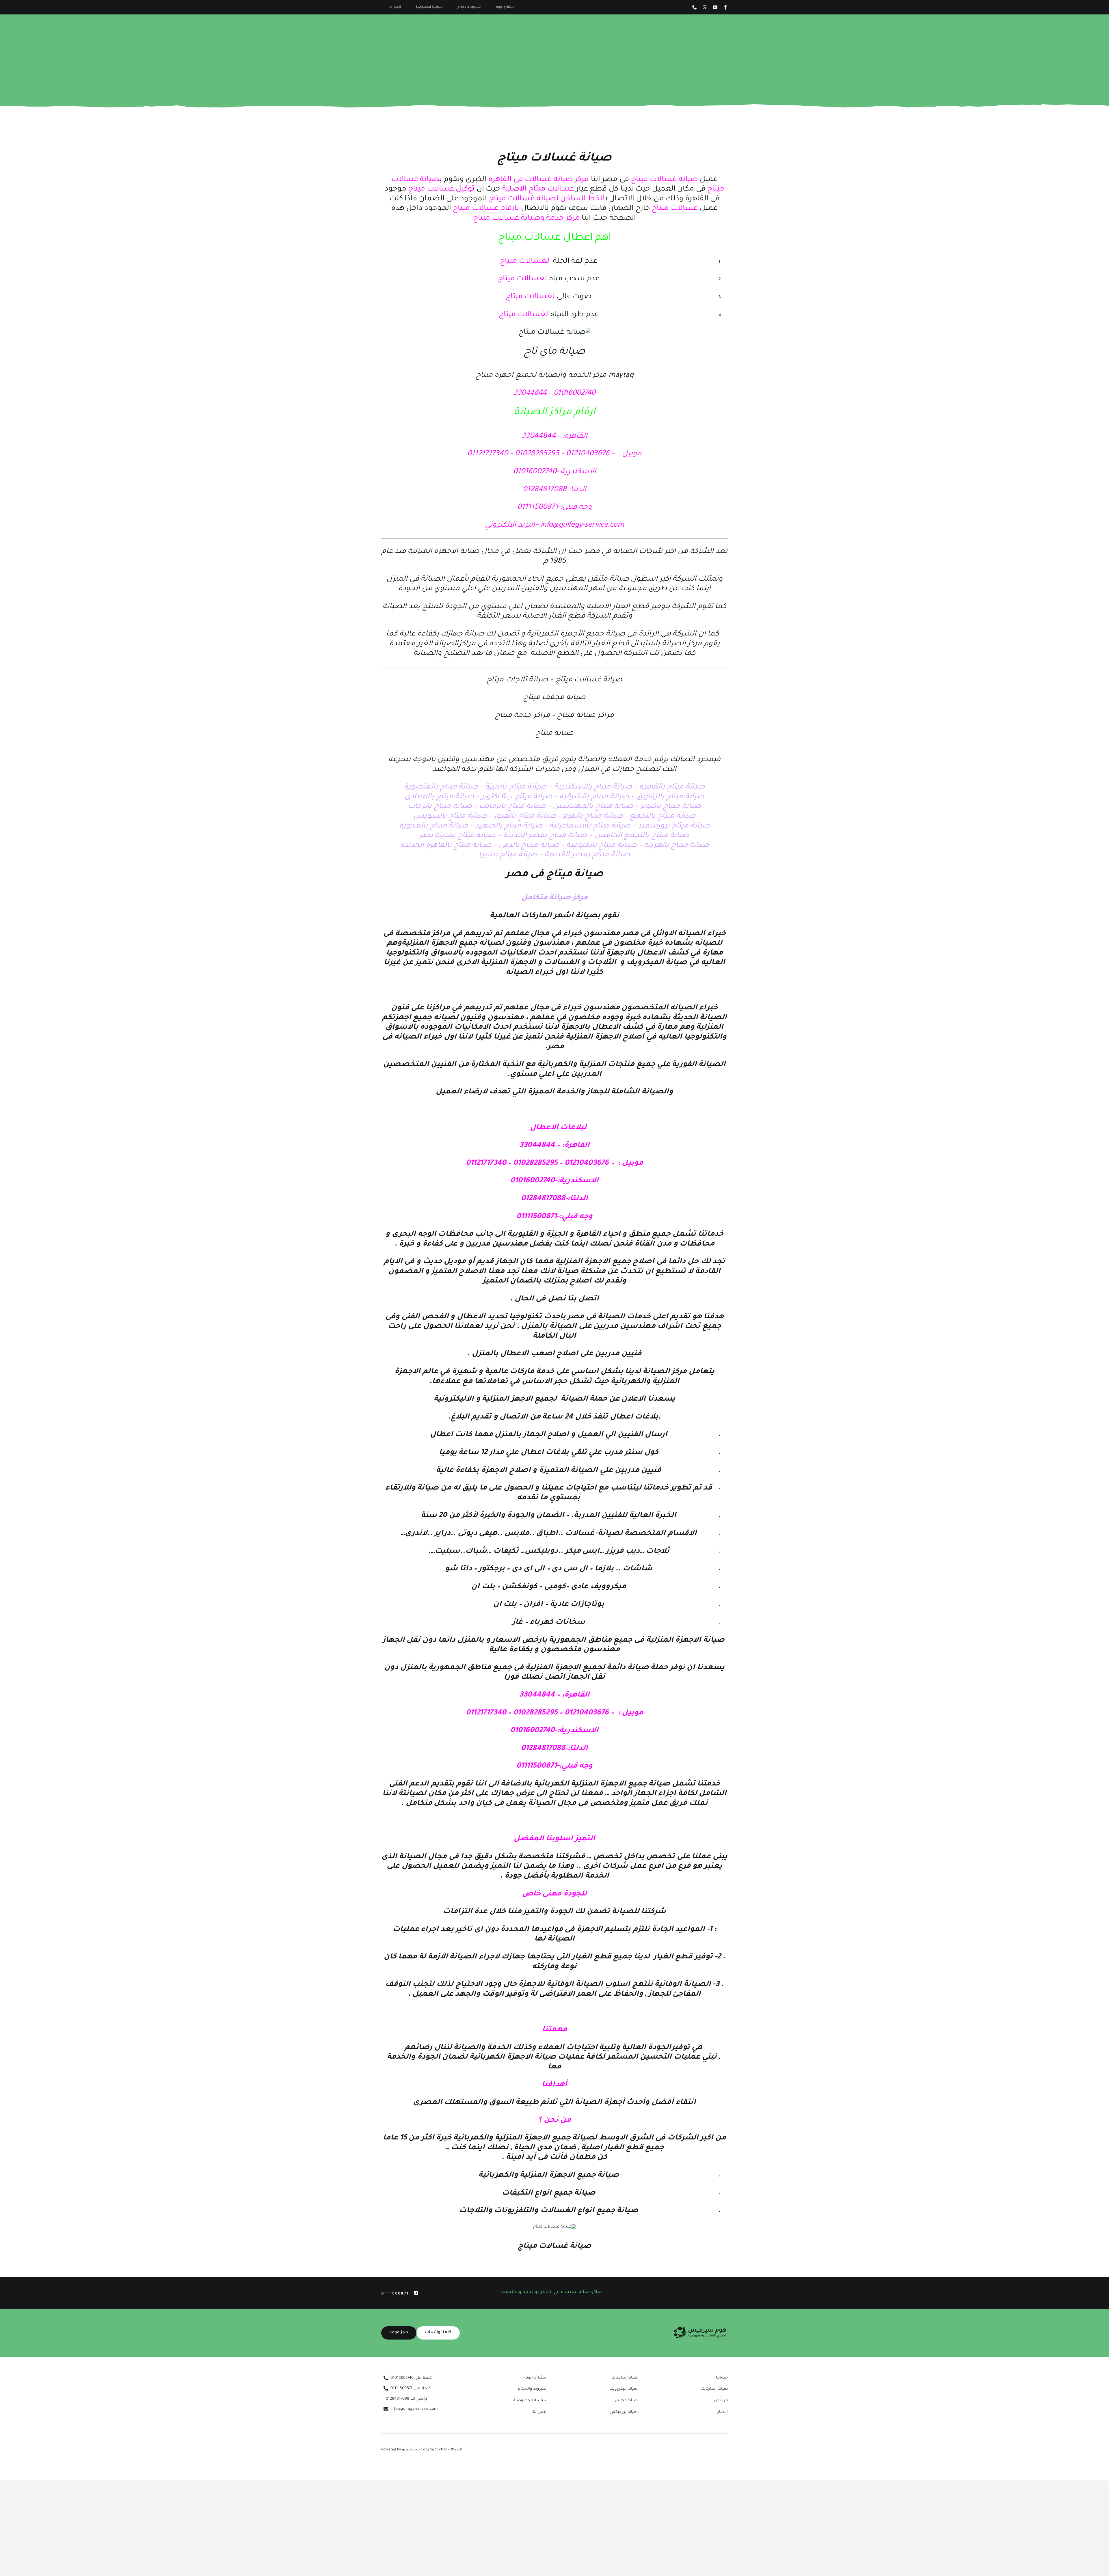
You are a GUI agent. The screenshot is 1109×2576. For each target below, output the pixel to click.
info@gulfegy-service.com (582, 525)
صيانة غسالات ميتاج (555, 159)
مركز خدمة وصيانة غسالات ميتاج (526, 219)
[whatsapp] (705, 7)
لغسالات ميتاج (525, 262)
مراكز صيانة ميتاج (586, 716)
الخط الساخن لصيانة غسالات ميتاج (546, 199)
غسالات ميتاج (675, 209)
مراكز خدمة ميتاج (523, 716)
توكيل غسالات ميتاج (442, 189)
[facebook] (725, 7)
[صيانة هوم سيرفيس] (700, 2329)
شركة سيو (411, 2450)
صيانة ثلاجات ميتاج (517, 680)
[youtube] (715, 7)
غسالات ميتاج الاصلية (537, 189)
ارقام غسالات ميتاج (485, 209)
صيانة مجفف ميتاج (554, 698)
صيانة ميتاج (555, 734)
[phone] (695, 7)
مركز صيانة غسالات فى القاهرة (538, 180)
